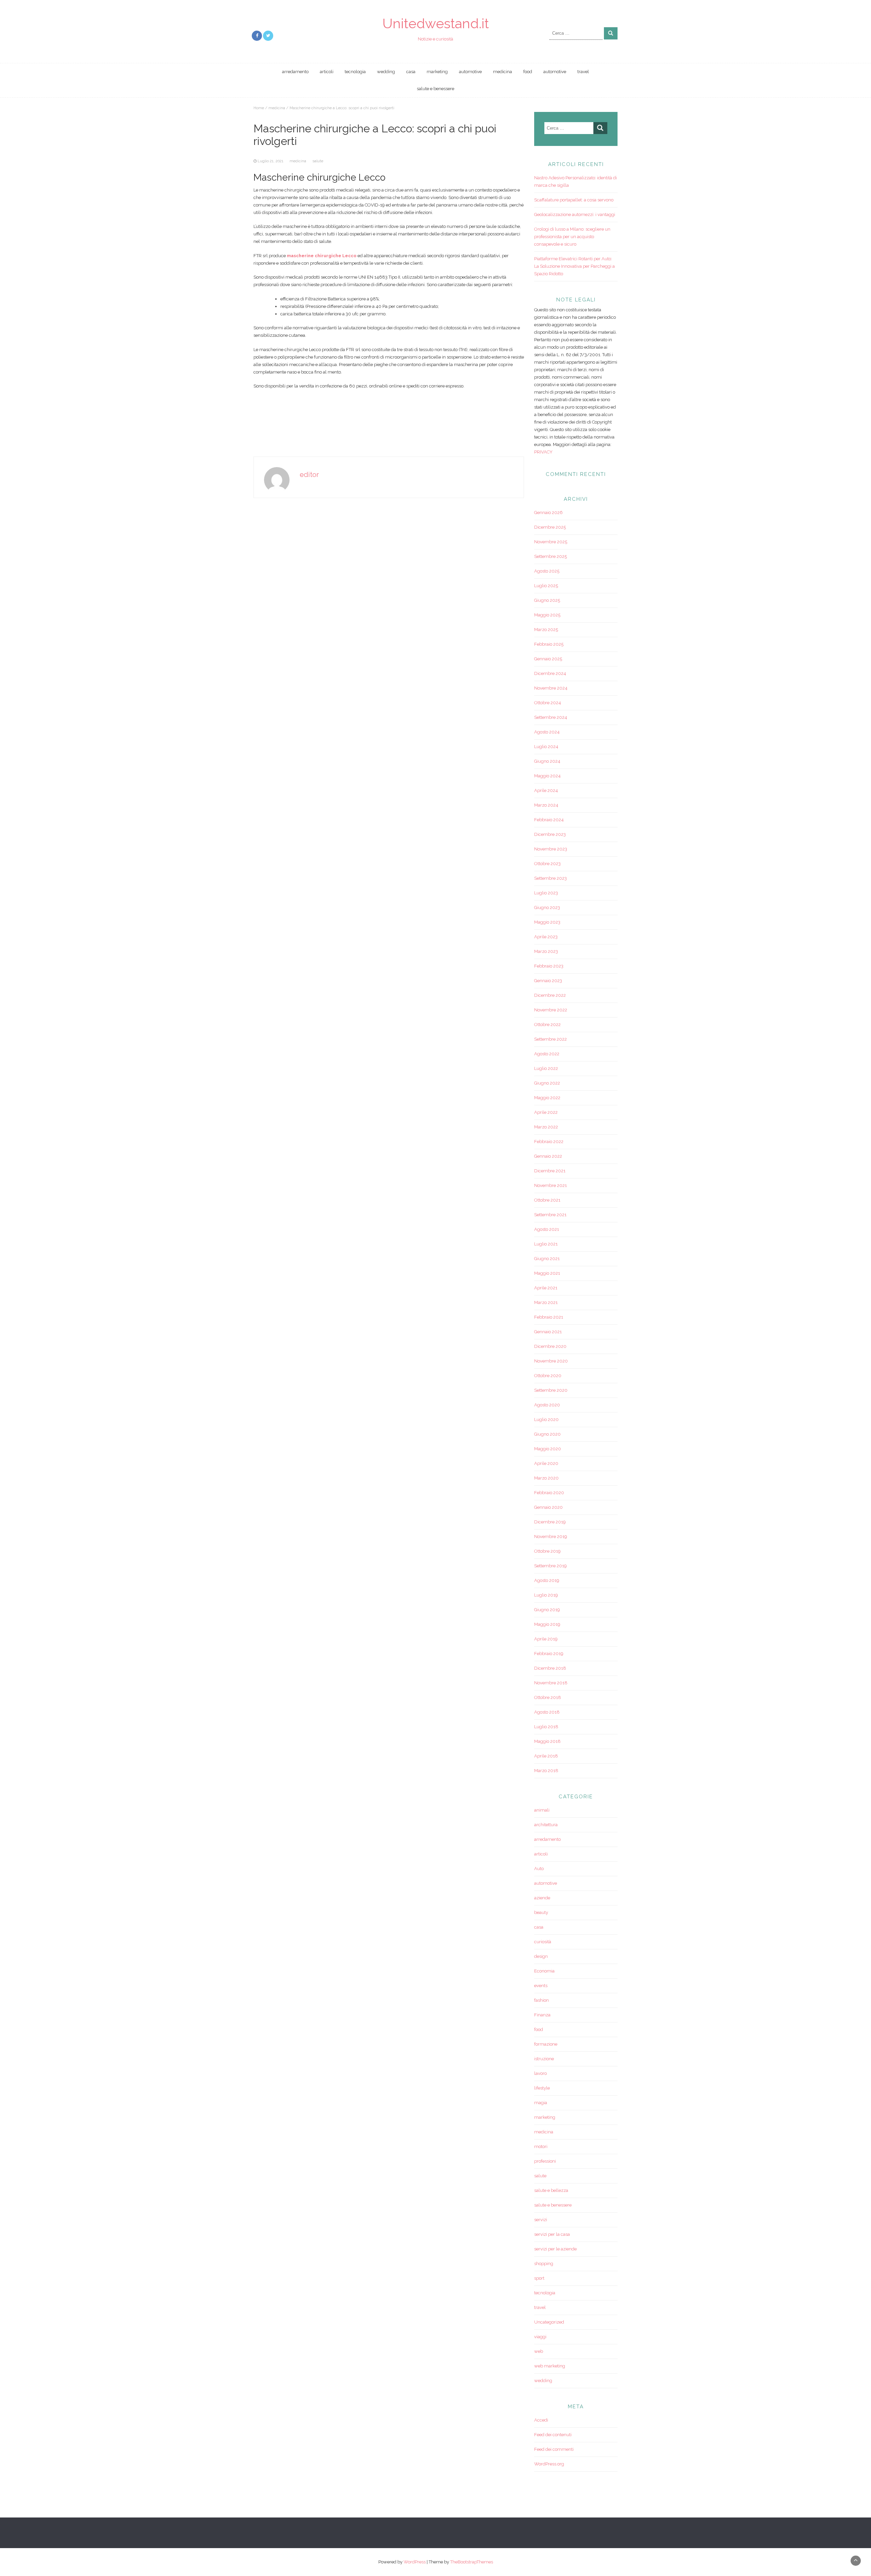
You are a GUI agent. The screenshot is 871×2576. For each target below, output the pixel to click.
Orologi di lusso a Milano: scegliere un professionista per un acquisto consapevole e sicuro (572, 237)
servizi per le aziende (555, 2249)
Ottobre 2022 (547, 1025)
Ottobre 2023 (547, 864)
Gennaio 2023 (548, 981)
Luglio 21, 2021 (270, 161)
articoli (327, 72)
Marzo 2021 (546, 1302)
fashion (541, 2000)
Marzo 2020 (546, 1478)
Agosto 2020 (547, 1405)
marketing (437, 72)
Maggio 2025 (547, 615)
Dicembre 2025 (550, 527)
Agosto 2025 (547, 571)
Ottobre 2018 (548, 1697)
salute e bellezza (551, 2190)
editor (309, 475)
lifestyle (542, 2088)
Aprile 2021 (546, 1288)
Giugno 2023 (547, 907)
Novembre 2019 (551, 1537)
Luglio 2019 (546, 1595)
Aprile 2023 (546, 937)
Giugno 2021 (547, 1259)
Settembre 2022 (550, 1039)
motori (541, 2146)
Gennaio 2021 (548, 1332)
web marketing (550, 2366)
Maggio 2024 (547, 776)
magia (541, 2103)
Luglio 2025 (546, 586)
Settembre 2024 (551, 717)
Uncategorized (549, 2322)
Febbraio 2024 (549, 820)
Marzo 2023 (546, 951)
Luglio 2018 (546, 1727)
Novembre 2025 (551, 542)
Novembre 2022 (551, 1010)
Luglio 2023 (546, 893)
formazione (546, 2044)
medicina (503, 72)
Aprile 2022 (546, 1112)
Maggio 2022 (547, 1098)
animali (542, 1810)
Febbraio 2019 (549, 1654)
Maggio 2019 (547, 1624)
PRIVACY (543, 452)
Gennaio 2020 (548, 1507)
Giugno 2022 (547, 1083)
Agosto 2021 (547, 1229)
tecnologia (355, 72)
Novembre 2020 (551, 1361)
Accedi (541, 2420)
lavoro (540, 2073)
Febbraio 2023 (549, 966)
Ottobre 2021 (547, 1200)
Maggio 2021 (547, 1273)
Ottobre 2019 (547, 1551)
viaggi (540, 2337)
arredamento (295, 72)
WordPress (415, 2562)
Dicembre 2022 (550, 995)
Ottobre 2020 (548, 1376)
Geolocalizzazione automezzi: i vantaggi (575, 214)
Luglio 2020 (546, 1419)
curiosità (543, 1942)
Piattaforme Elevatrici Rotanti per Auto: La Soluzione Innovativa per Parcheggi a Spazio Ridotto (574, 266)
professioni (545, 2161)
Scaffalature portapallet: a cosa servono (574, 200)
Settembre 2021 (550, 1215)
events (541, 1986)
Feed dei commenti (554, 2449)
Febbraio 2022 (549, 1142)
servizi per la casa (552, 2234)
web (539, 2351)
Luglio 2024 (546, 747)
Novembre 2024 (551, 688)
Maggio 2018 (547, 1741)
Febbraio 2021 (549, 1317)
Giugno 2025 (547, 600)
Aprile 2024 (546, 790)
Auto (539, 1869)
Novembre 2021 (550, 1185)
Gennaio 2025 (548, 659)
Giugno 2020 (547, 1434)
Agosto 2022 (547, 1054)
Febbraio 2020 (549, 1493)
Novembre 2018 (551, 1683)
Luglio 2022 (546, 1068)
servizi (541, 2220)
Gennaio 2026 (548, 513)
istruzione (544, 2059)
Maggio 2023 (547, 922)
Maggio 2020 (548, 1449)
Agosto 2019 (547, 1580)
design (541, 1956)
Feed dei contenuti (553, 2435)
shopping (544, 2264)
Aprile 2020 (546, 1463)
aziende (542, 1898)
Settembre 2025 (550, 556)
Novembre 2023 (551, 849)
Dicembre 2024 (550, 673)
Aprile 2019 (546, 1639)
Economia (544, 1971)
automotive (470, 72)
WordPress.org (549, 2464)
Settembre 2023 (550, 878)
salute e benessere (435, 89)
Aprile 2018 (546, 1756)
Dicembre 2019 (550, 1522)
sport (539, 2278)
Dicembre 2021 (550, 1171)
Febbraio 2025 (549, 644)
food (528, 72)
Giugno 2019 (547, 1610)
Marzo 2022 (546, 1127)
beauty (541, 1912)
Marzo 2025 (546, 630)
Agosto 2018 (547, 1712)
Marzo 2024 (546, 805)
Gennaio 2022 (548, 1156)
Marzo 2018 (546, 1771)
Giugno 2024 (547, 761)
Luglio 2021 (546, 1244)
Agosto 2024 (547, 732)
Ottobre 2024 (548, 703)
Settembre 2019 (550, 1566)
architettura (546, 1825)
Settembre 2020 (551, 1390)
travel (583, 72)
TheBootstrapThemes (472, 2562)
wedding (386, 72)
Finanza (542, 2015)
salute (318, 161)
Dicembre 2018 (550, 1668)
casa (411, 72)
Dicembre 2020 (550, 1346)
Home (259, 108)
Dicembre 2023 (550, 834)
